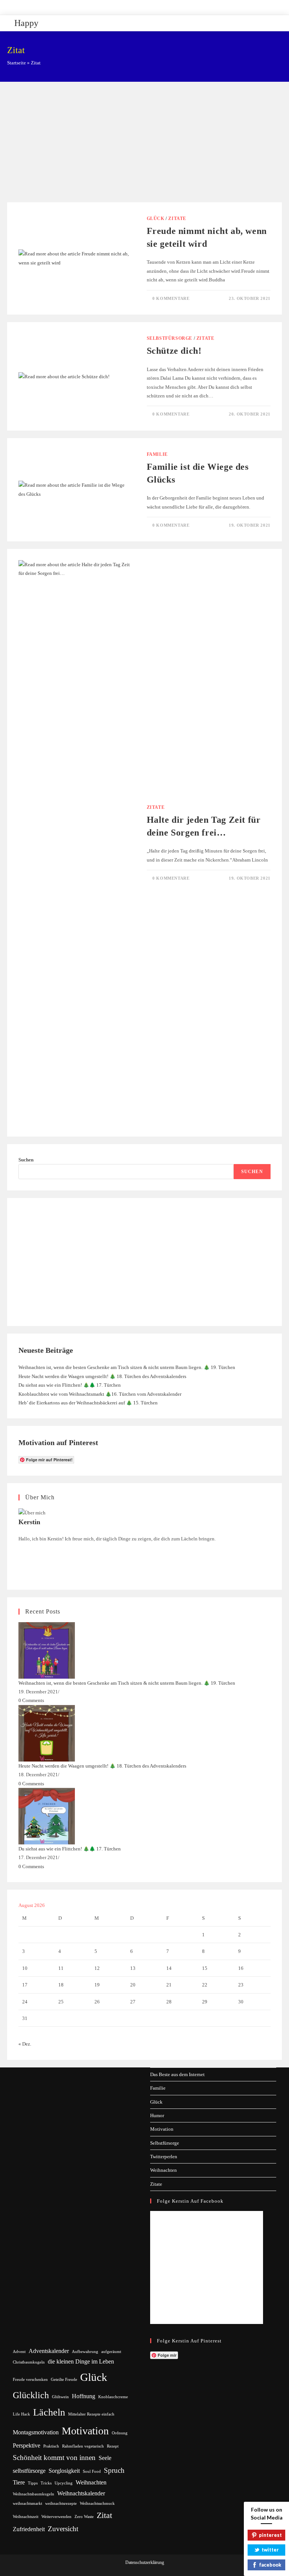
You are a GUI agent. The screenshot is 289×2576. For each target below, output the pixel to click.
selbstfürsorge (29, 2471)
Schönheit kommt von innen (54, 2458)
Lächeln (49, 2412)
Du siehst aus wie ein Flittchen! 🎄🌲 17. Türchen (70, 1385)
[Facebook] (20, 1547)
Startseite (17, 63)
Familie (157, 454)
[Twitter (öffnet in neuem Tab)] (124, 6)
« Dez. (25, 2044)
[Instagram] (20, 1556)
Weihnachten (164, 2170)
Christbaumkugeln (29, 2362)
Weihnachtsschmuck (97, 2503)
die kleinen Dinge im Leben (81, 2361)
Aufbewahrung (85, 2352)
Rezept (113, 2446)
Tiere (19, 2482)
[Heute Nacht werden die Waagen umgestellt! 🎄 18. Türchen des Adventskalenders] (47, 1733)
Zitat (104, 2515)
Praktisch (51, 2446)
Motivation (162, 2129)
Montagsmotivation (36, 2432)
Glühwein (60, 2397)
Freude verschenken (30, 2380)
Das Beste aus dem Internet (177, 2074)
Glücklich (31, 2395)
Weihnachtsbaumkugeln (33, 2494)
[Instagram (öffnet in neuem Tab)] (150, 6)
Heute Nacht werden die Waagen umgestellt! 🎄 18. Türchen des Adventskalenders (102, 1376)
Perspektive (27, 2445)
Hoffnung (84, 2396)
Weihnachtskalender (81, 2493)
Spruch (114, 2470)
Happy (26, 23)
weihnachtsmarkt (27, 2503)
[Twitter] (20, 1574)
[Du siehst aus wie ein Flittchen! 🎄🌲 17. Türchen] (47, 1816)
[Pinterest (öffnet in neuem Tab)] (141, 6)
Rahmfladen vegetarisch (83, 2446)
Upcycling (64, 2483)
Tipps (33, 2483)
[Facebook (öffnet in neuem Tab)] (133, 6)
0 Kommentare (171, 298)
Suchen (26, 1160)
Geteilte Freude (64, 2380)
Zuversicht (63, 2529)
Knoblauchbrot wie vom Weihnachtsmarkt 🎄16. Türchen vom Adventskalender (100, 1394)
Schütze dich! (174, 351)
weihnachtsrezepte (61, 2503)
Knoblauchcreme (113, 2397)
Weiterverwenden (56, 2517)
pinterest (270, 2535)
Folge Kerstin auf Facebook (190, 2201)
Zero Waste (84, 2517)
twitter (270, 2550)
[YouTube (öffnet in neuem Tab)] (159, 6)
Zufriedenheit (29, 2529)
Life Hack (21, 2414)
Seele (105, 2458)
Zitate (177, 218)
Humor (157, 2115)
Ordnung (120, 2433)
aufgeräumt (111, 2352)
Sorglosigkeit (64, 2471)
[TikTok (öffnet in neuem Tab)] (166, 6)
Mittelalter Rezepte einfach (91, 2414)
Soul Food (92, 2471)
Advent (19, 2352)
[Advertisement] (144, 146)
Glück (156, 218)
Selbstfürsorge (170, 338)
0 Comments (31, 1700)
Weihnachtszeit (26, 2517)
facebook (270, 2565)
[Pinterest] (20, 1565)
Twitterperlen (164, 2157)
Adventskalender (49, 2351)
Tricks (46, 2483)
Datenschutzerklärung (145, 2562)
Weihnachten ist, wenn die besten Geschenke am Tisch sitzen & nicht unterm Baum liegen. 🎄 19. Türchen (127, 1367)
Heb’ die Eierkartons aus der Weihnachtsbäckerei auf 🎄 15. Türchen (88, 1403)
